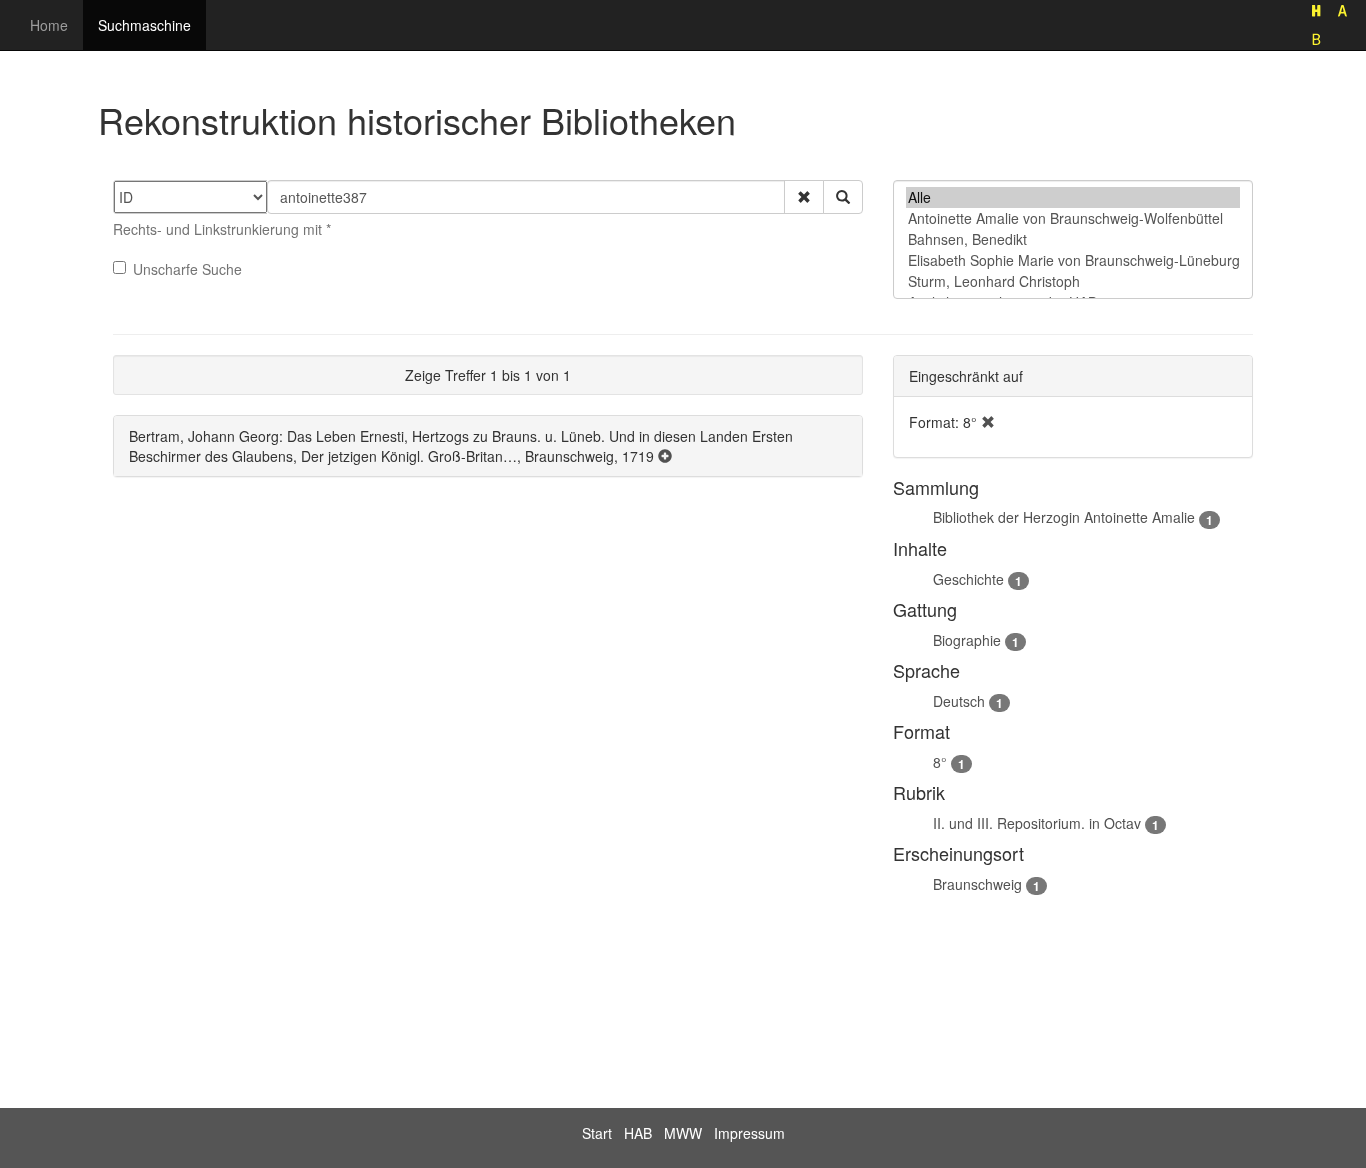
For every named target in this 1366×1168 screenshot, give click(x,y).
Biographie (967, 640)
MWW (683, 1133)
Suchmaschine (144, 25)
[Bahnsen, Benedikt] (1073, 239)
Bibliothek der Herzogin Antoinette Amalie (1064, 517)
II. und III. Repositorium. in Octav (1037, 823)
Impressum (749, 1133)
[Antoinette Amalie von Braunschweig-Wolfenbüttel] (1073, 218)
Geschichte (968, 579)
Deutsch (959, 701)
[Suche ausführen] (843, 197)
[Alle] (1073, 197)
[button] (804, 197)
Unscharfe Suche (187, 269)
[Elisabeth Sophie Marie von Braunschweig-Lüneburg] (1073, 260)
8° (940, 762)
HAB (638, 1133)
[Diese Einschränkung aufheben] (988, 422)
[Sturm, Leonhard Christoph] (1073, 281)
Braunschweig (977, 884)
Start (597, 1133)
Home (49, 25)
